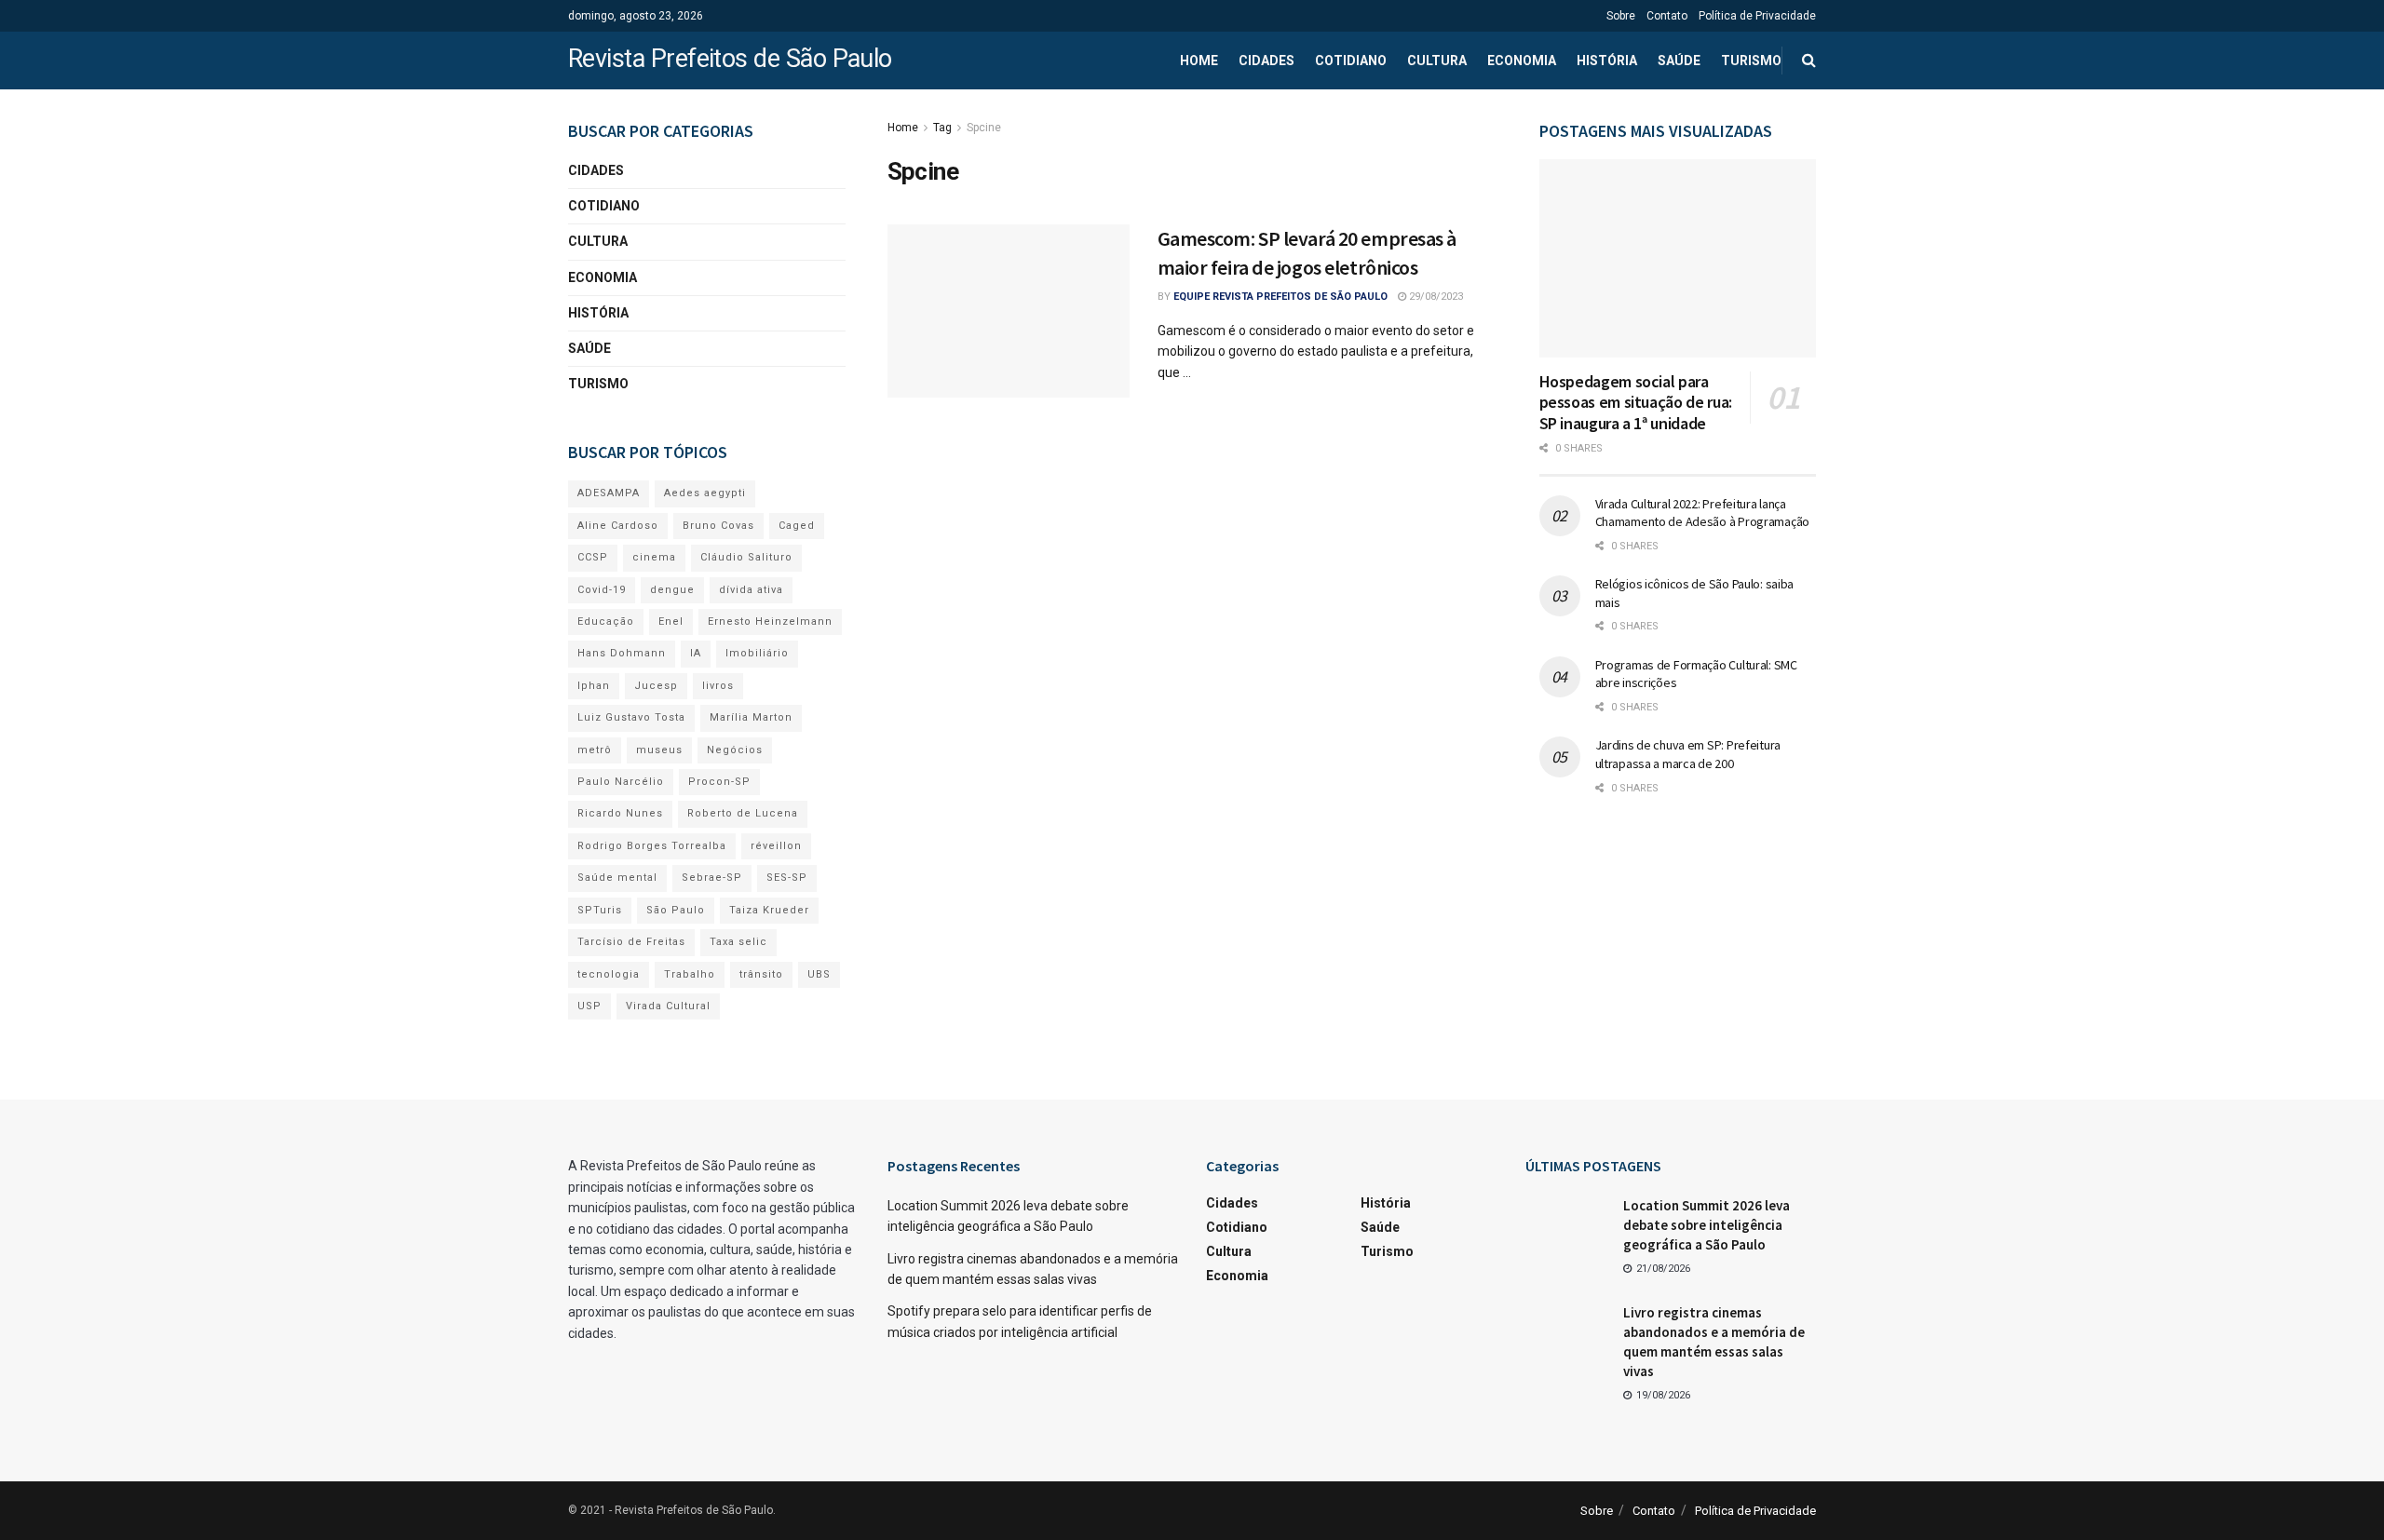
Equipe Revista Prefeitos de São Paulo (1280, 297)
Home (1199, 61)
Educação (606, 621)
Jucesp (656, 686)
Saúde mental (617, 878)
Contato (1667, 16)
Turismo (1751, 61)
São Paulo (676, 910)
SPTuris (600, 910)
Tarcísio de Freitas (631, 942)
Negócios (735, 750)
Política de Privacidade (1757, 16)
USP (589, 1006)
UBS (819, 974)
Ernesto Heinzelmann (770, 621)
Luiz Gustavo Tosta (631, 717)
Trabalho (690, 974)
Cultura (1437, 61)
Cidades (1266, 61)
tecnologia (609, 974)
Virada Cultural (668, 1006)
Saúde (1679, 61)
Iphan (594, 686)
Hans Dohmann (622, 653)
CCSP (593, 557)
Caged (797, 526)
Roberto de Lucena (743, 813)
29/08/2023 (1435, 297)
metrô (595, 750)
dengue (672, 590)
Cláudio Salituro (746, 557)
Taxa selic (738, 942)
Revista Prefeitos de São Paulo (730, 60)
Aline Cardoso (618, 526)
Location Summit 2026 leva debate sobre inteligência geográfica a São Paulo (1707, 1225)
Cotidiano (1351, 61)
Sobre (1621, 16)
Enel (671, 621)
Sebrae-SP (712, 878)
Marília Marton (751, 717)
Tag (942, 128)
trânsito (761, 974)
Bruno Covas (718, 526)
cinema (654, 557)
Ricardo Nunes (620, 813)
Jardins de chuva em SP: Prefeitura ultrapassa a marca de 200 (1688, 754)
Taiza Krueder (769, 910)
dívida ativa (751, 590)
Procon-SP (719, 782)
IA (696, 653)
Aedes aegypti (705, 493)
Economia (1522, 61)
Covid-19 (602, 590)
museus (659, 750)
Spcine (984, 128)
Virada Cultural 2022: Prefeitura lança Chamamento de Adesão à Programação (1702, 513)
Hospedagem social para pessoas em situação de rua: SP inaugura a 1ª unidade (1636, 402)
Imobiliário (757, 653)
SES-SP (787, 878)
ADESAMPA (609, 493)
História (1607, 61)
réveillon (776, 846)
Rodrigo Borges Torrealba (652, 846)
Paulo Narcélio (621, 782)
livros (718, 686)
